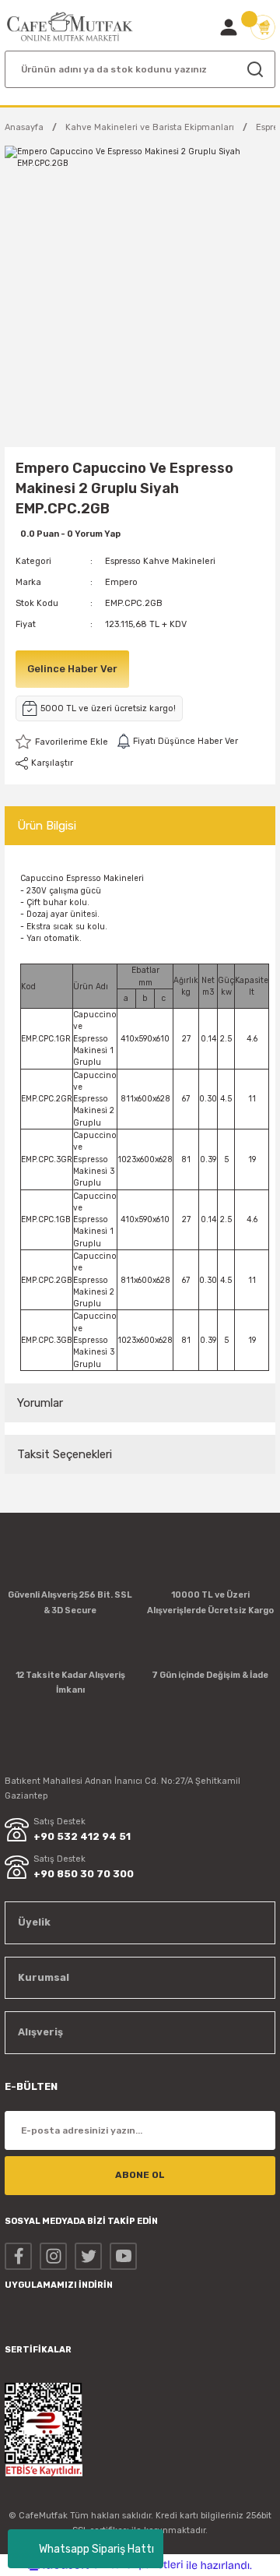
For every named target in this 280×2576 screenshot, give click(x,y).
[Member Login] (229, 27)
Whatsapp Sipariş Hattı (96, 2549)
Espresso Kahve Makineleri (160, 561)
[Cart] (263, 27)
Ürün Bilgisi (47, 826)
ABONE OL (140, 2175)
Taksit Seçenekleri (65, 1454)
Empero (121, 582)
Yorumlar (40, 1403)
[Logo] (70, 27)
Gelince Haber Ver (72, 669)
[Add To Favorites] (62, 742)
